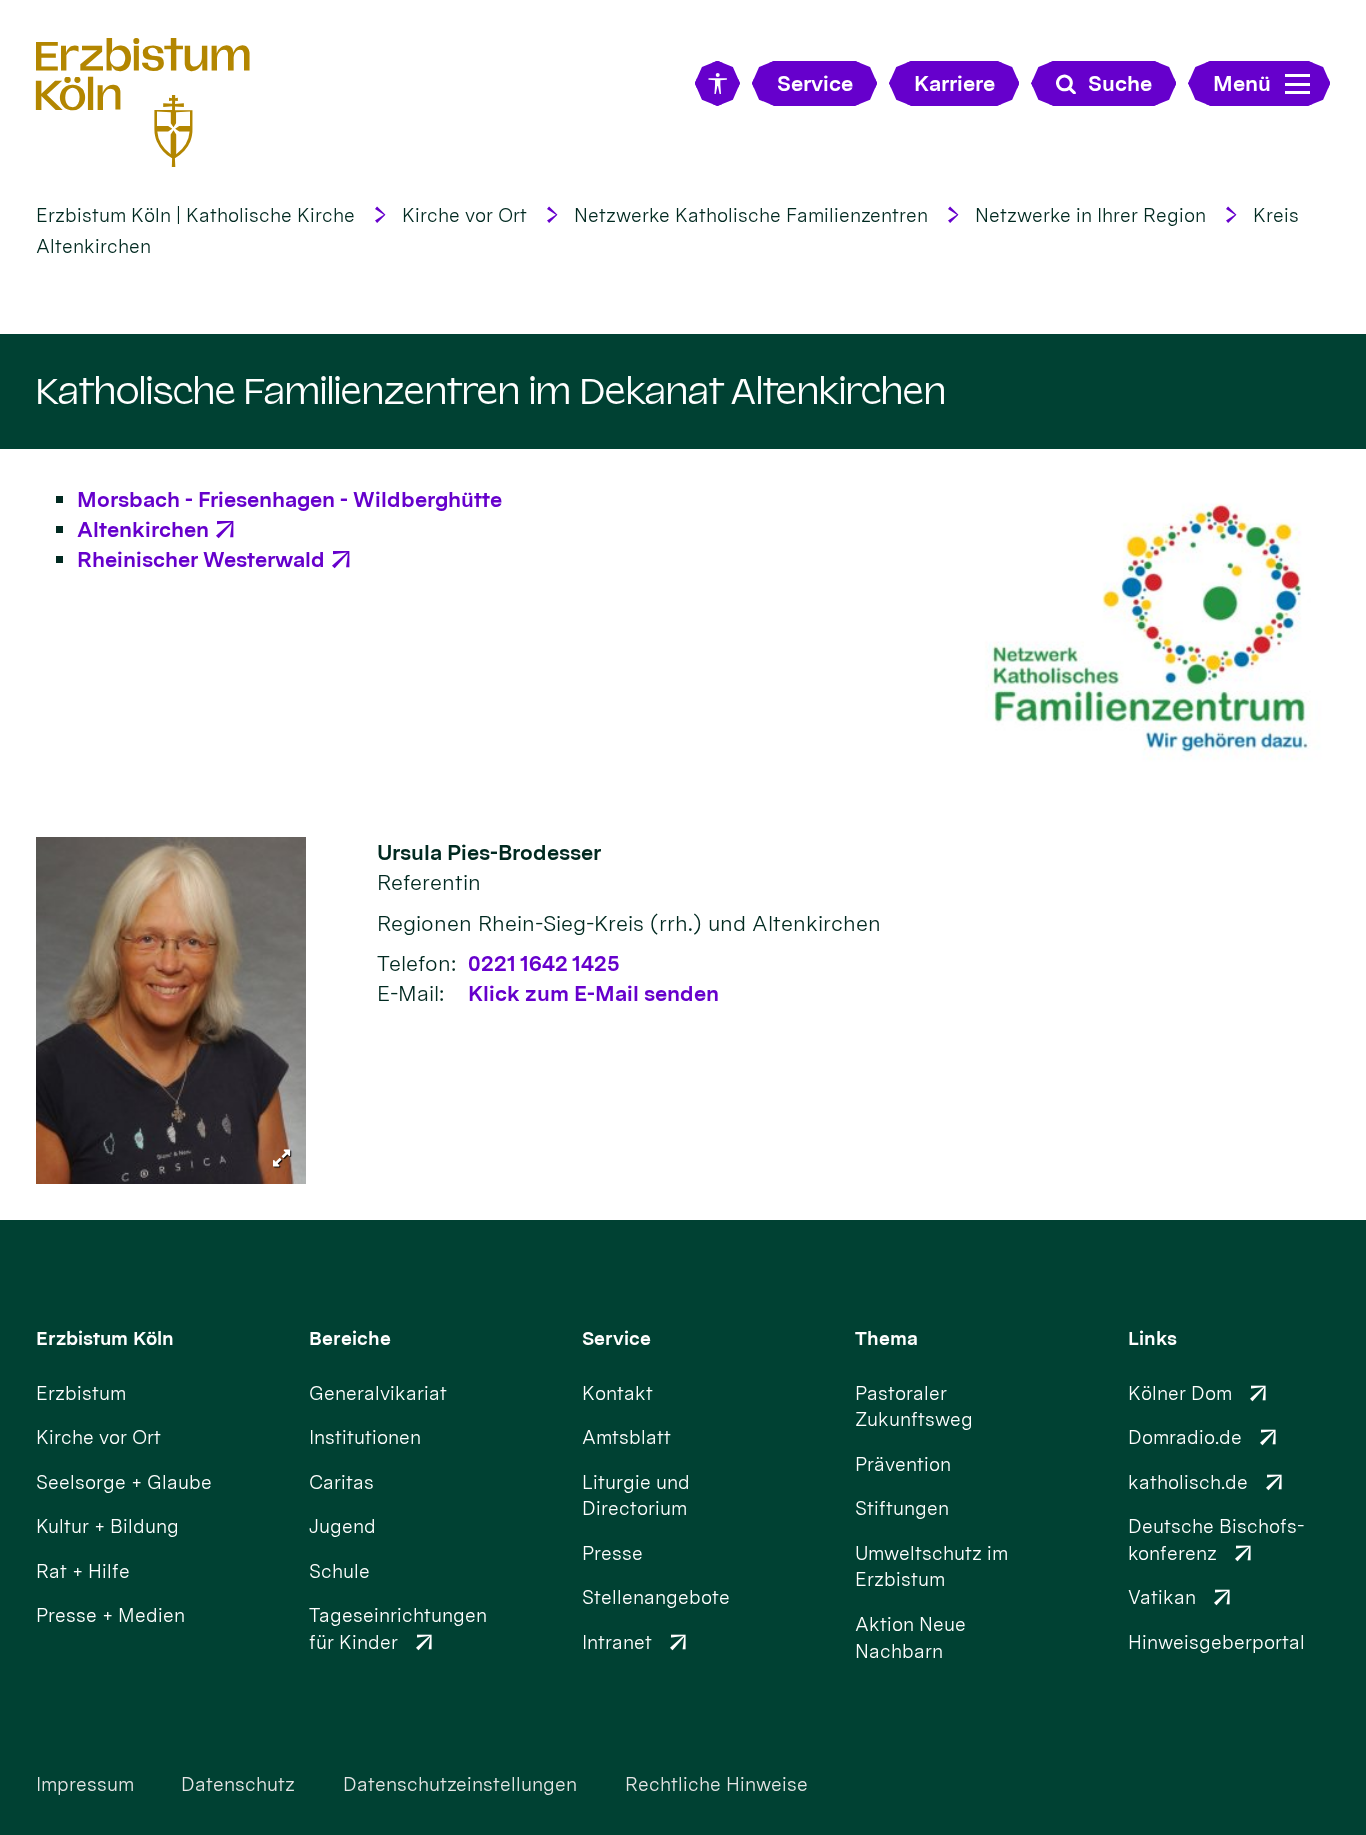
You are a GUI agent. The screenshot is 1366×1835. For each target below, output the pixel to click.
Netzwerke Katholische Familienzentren (751, 215)
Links (1152, 1338)
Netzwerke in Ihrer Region (1090, 215)
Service (616, 1338)
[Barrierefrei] (717, 83)
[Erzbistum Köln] (143, 101)
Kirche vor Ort (464, 215)
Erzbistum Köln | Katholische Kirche (195, 215)
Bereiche (350, 1338)
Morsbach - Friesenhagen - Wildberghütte (289, 499)
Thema (886, 1338)
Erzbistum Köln (105, 1338)
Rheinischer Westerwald (201, 559)
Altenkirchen (143, 529)
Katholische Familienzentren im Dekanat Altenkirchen (491, 391)
